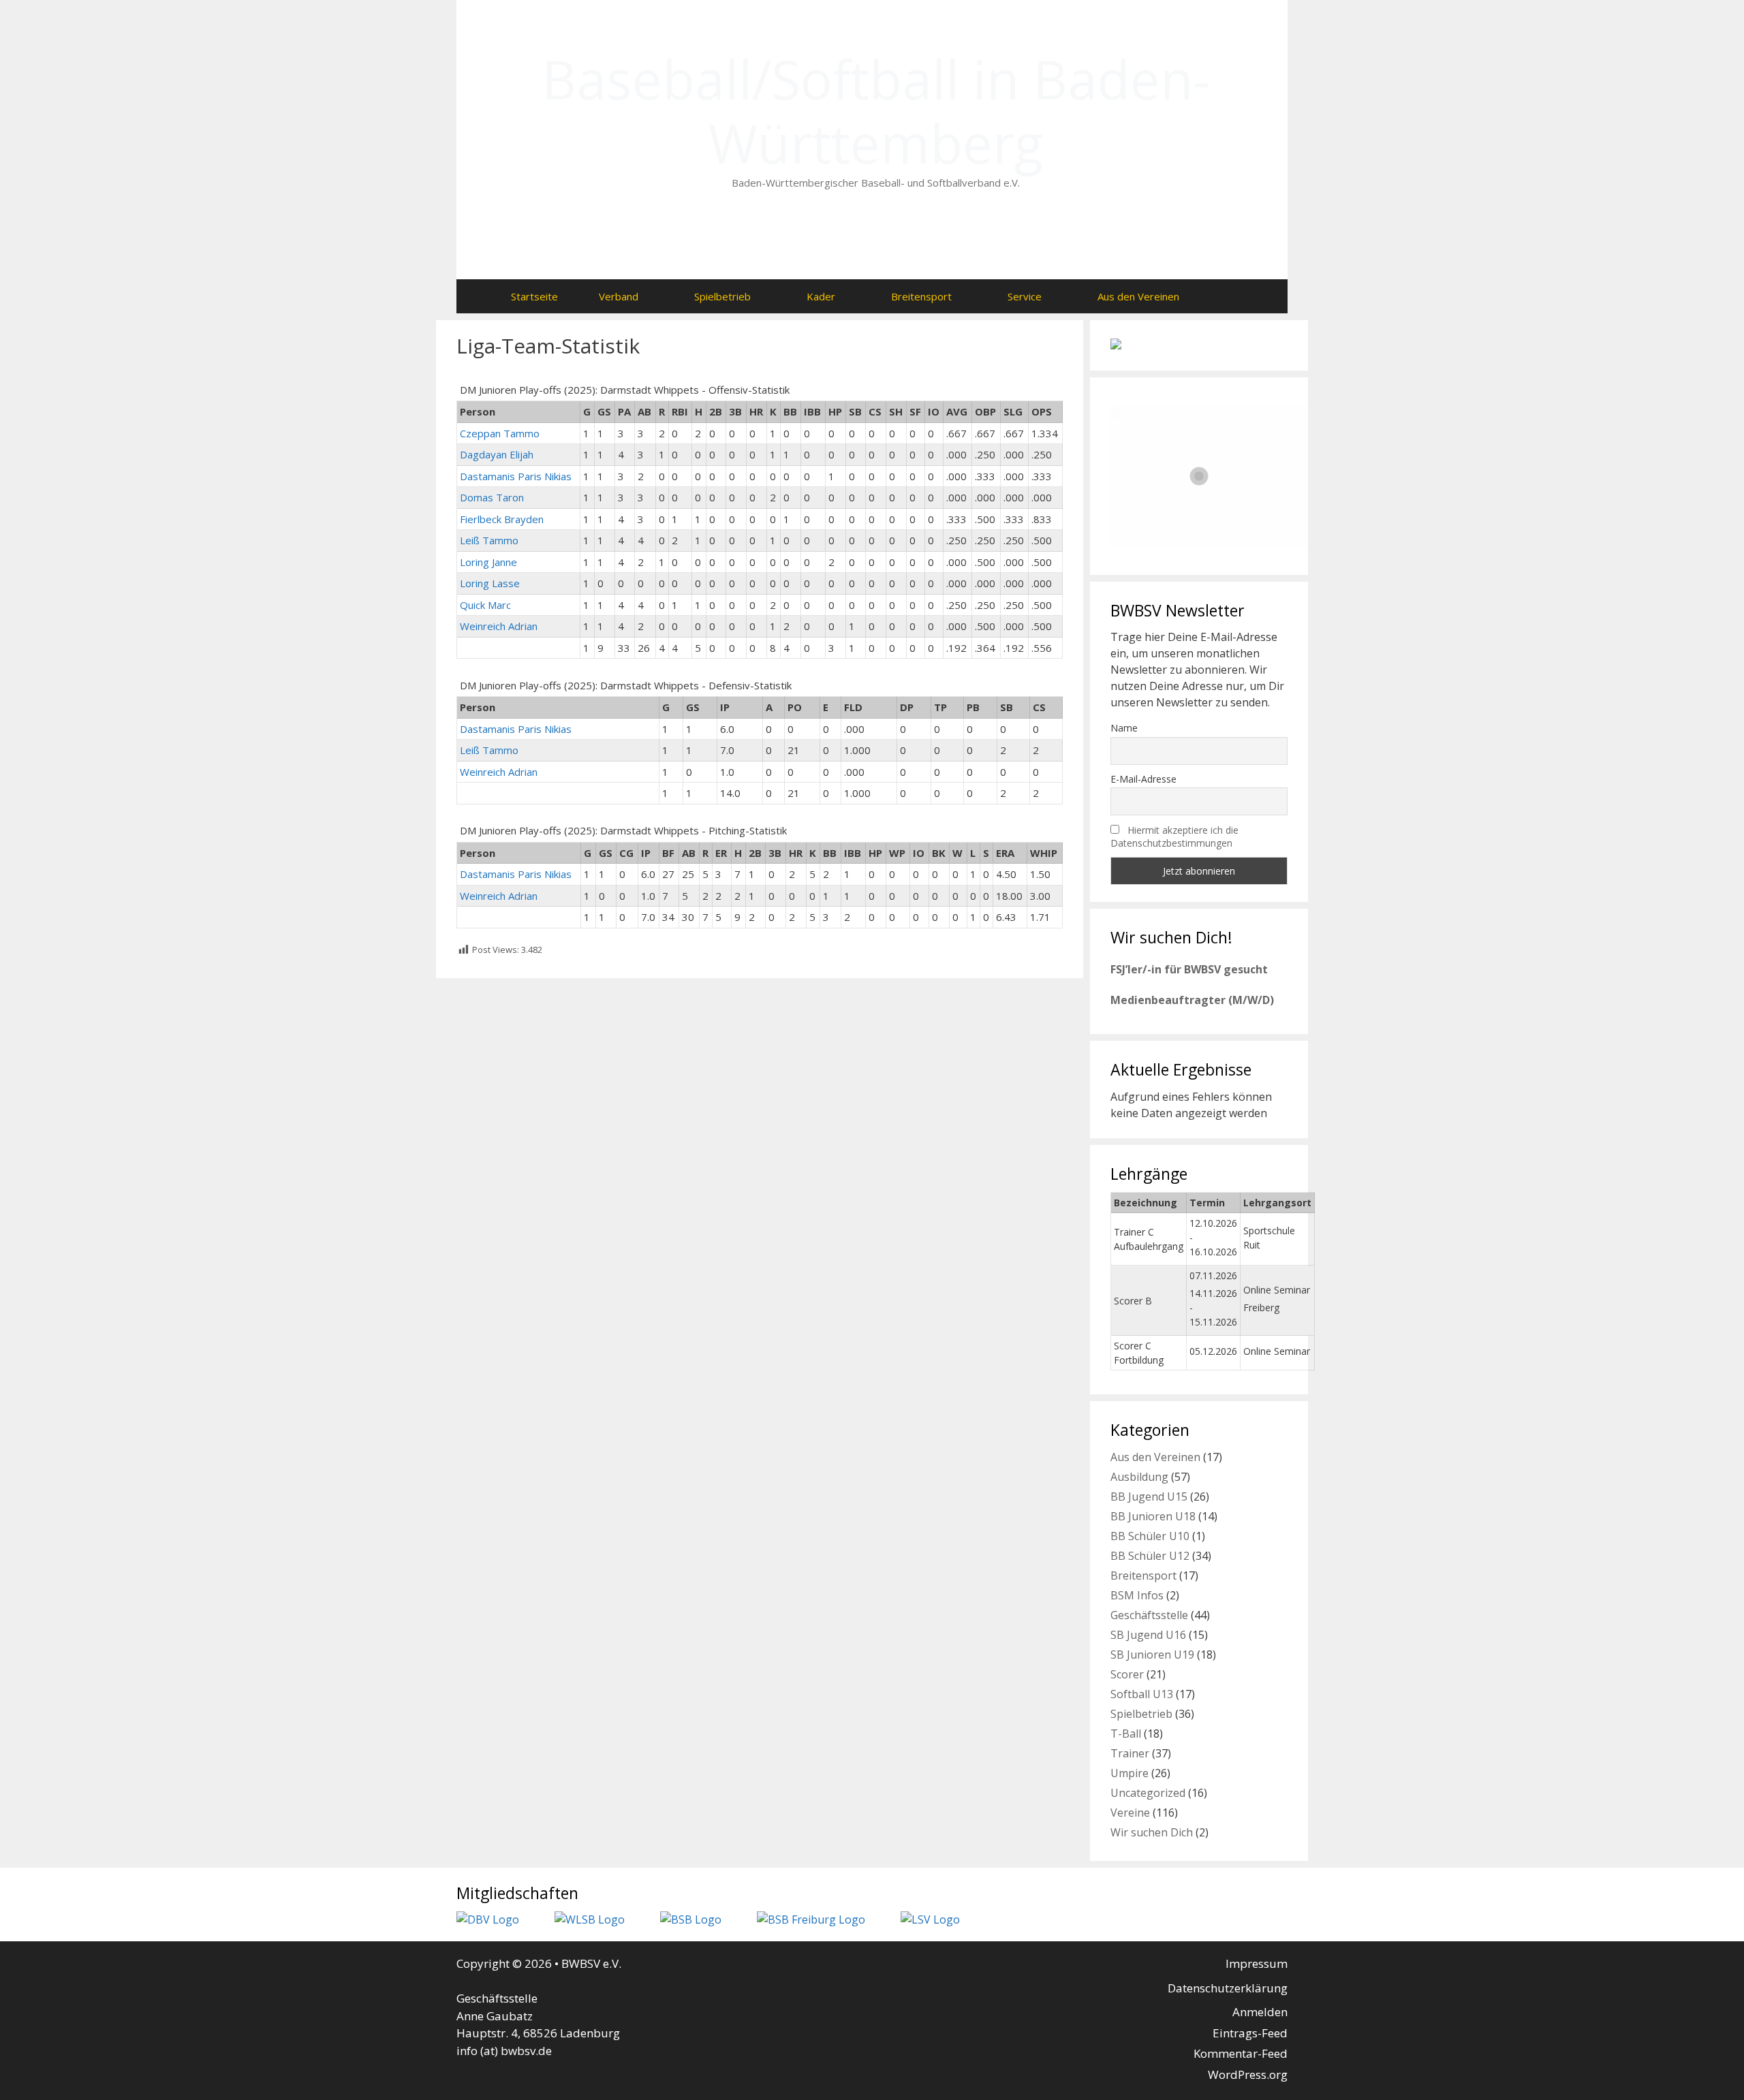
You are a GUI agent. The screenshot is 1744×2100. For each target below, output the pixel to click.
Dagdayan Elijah (497, 454)
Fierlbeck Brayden (502, 519)
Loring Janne (488, 562)
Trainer (1130, 1753)
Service (1025, 296)
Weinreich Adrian (499, 626)
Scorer (1127, 1674)
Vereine (1130, 1813)
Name (1124, 728)
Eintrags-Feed (1250, 2033)
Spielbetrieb (722, 296)
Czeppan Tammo (500, 433)
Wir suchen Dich (1152, 1832)
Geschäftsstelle (1149, 1615)
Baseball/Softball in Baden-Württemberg (876, 111)
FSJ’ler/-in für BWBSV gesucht (1189, 969)
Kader (821, 296)
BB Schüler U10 (1150, 1536)
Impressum (1257, 1963)
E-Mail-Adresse (1143, 779)
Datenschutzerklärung (1228, 1988)
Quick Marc (485, 605)
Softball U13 (1142, 1694)
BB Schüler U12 (1150, 1556)
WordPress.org (1248, 2074)
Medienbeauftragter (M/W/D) (1192, 1000)
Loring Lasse (490, 583)
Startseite (534, 296)
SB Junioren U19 (1152, 1655)
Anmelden (1260, 2012)
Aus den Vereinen (1138, 296)
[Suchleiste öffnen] (1227, 296)
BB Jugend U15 (1149, 1496)
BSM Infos (1137, 1595)
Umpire (1130, 1773)
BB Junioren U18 (1153, 1516)
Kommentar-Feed (1241, 2053)
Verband (619, 296)
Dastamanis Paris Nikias (516, 476)
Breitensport (921, 296)
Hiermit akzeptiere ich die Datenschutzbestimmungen (1174, 836)
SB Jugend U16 (1148, 1635)
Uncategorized (1148, 1793)
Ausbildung (1139, 1477)
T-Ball (1126, 1734)
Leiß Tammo (489, 540)
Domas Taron (492, 497)
